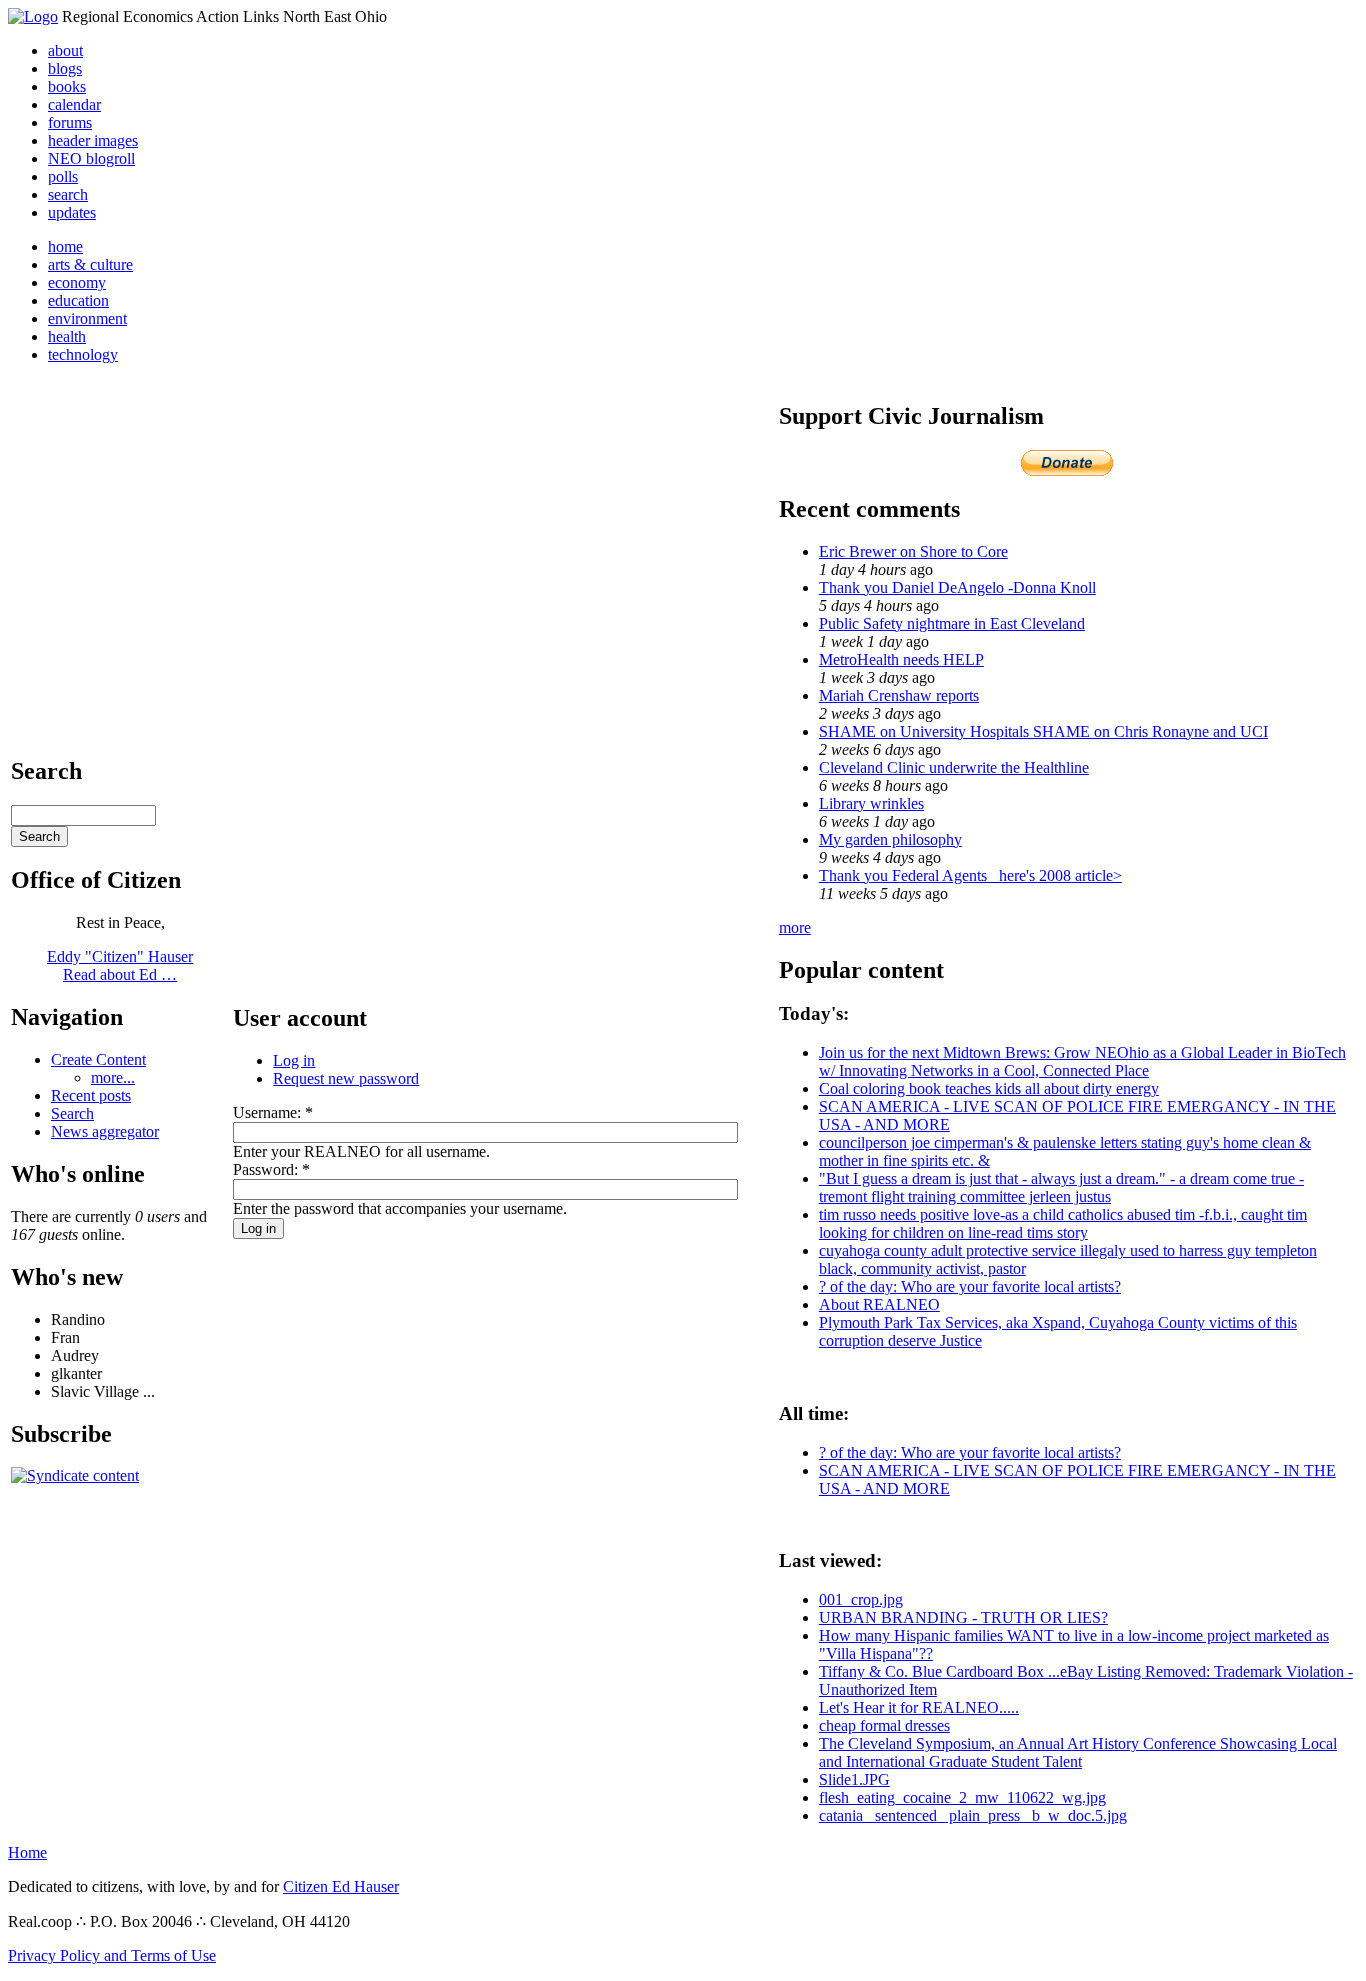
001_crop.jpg (861, 1599)
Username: (273, 1112)
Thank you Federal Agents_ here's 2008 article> (970, 875)
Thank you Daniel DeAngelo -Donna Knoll (957, 587)
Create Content (98, 1059)
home (65, 246)
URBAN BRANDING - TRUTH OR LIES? (963, 1617)
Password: (271, 1169)
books (67, 86)
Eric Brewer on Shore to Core (913, 551)
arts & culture (90, 264)
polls (63, 176)
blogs (65, 68)
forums (70, 122)
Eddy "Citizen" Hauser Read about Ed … (120, 965)
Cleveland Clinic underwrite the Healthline (954, 767)
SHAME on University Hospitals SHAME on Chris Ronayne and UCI (1043, 731)
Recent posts (91, 1095)
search (68, 194)
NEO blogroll (91, 158)
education (78, 300)
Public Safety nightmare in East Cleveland (952, 623)
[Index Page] (33, 16)
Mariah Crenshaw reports (899, 695)
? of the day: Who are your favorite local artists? (970, 1286)
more (795, 927)
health (67, 336)
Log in (294, 1060)
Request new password (346, 1078)
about (65, 50)
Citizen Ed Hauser (341, 1886)
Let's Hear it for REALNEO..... (919, 1707)
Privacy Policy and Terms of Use (112, 1955)
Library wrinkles (871, 803)
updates (72, 212)
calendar (74, 104)
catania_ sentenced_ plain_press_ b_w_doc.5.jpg (973, 1815)
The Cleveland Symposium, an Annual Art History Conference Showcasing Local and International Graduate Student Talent (1078, 1752)
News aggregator (105, 1131)
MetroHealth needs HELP (901, 659)
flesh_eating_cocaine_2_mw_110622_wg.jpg (962, 1797)
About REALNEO (879, 1304)
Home (27, 1852)
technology (83, 354)
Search (72, 1113)
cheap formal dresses (884, 1725)
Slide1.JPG (854, 1779)
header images (93, 140)
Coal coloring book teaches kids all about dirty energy (989, 1088)
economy (77, 282)
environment (87, 318)
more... (113, 1077)
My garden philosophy (890, 839)
